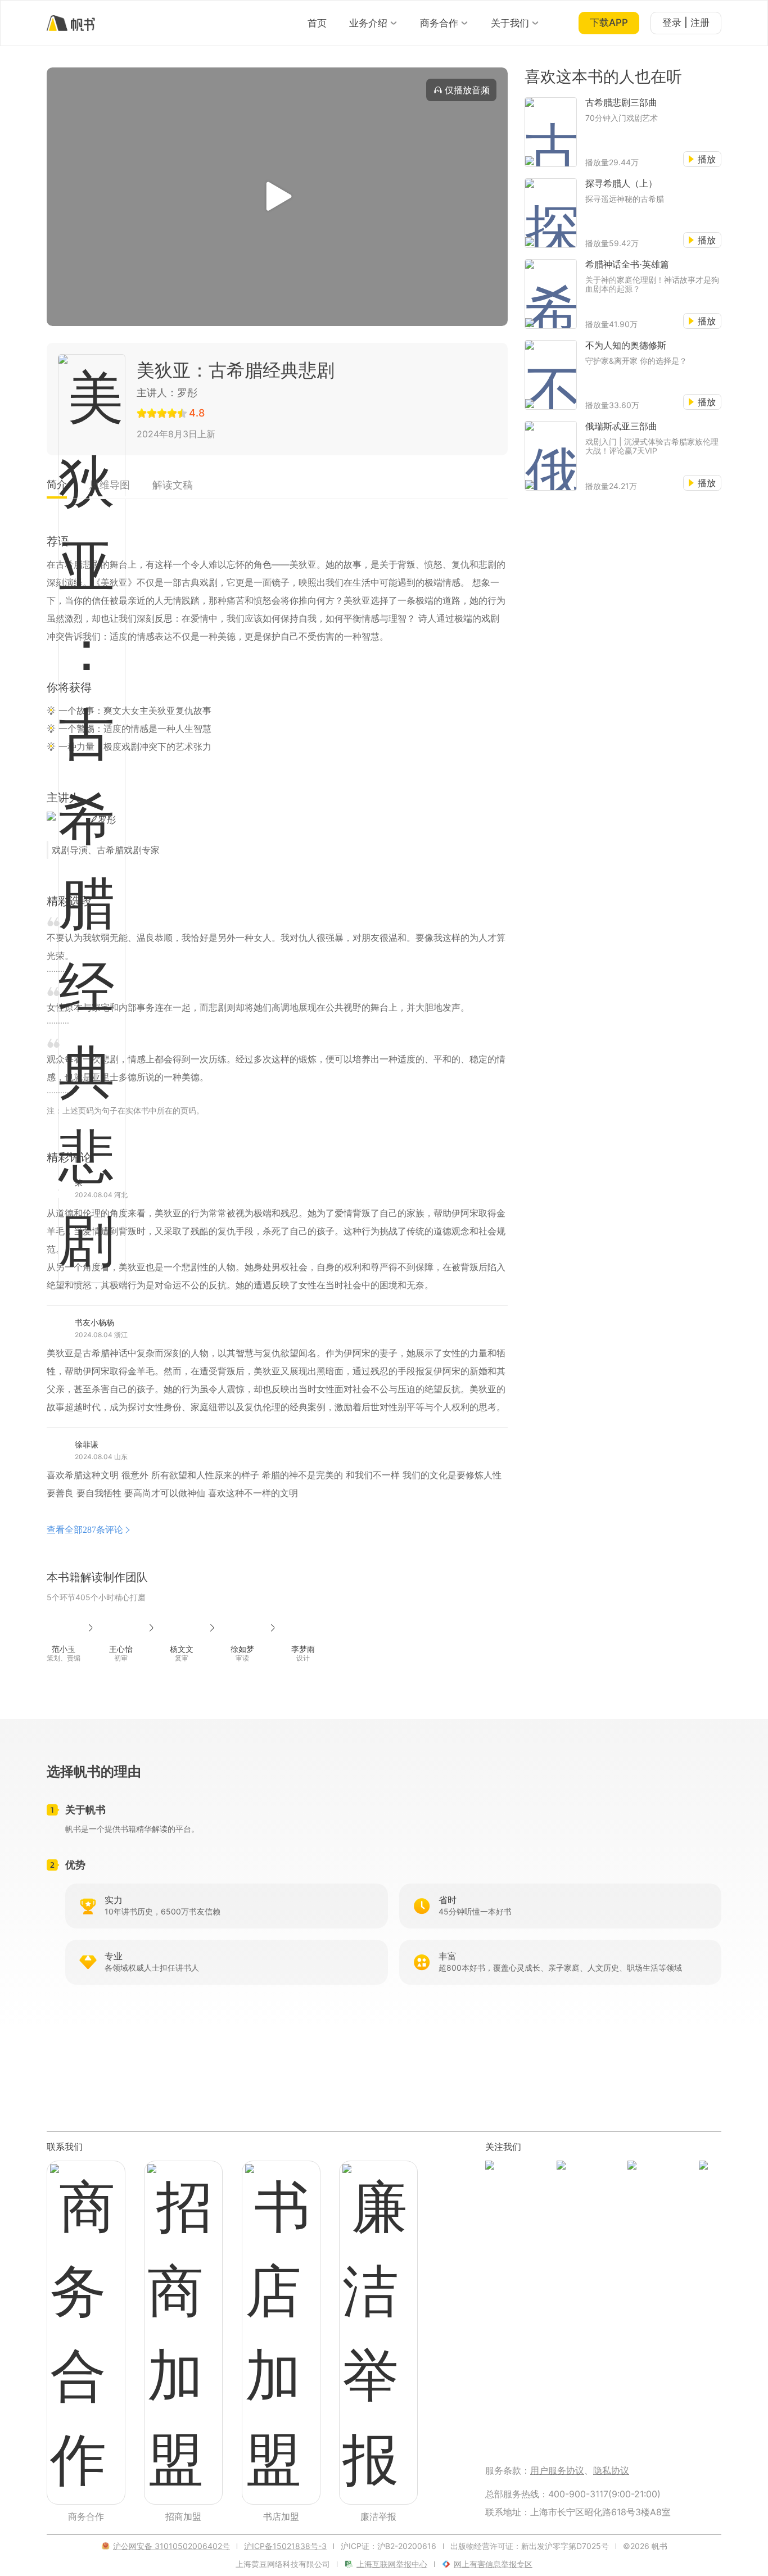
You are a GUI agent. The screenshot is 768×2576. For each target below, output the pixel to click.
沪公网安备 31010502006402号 (171, 2546)
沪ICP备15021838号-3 (285, 2546)
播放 (707, 159)
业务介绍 (368, 23)
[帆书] (71, 23)
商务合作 (439, 23)
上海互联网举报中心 (392, 2564)
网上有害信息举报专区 (493, 2564)
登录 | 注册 (686, 22)
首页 (317, 23)
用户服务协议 (557, 2470)
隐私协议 (611, 2470)
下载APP (609, 22)
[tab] (57, 488)
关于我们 (510, 23)
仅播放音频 (467, 90)
